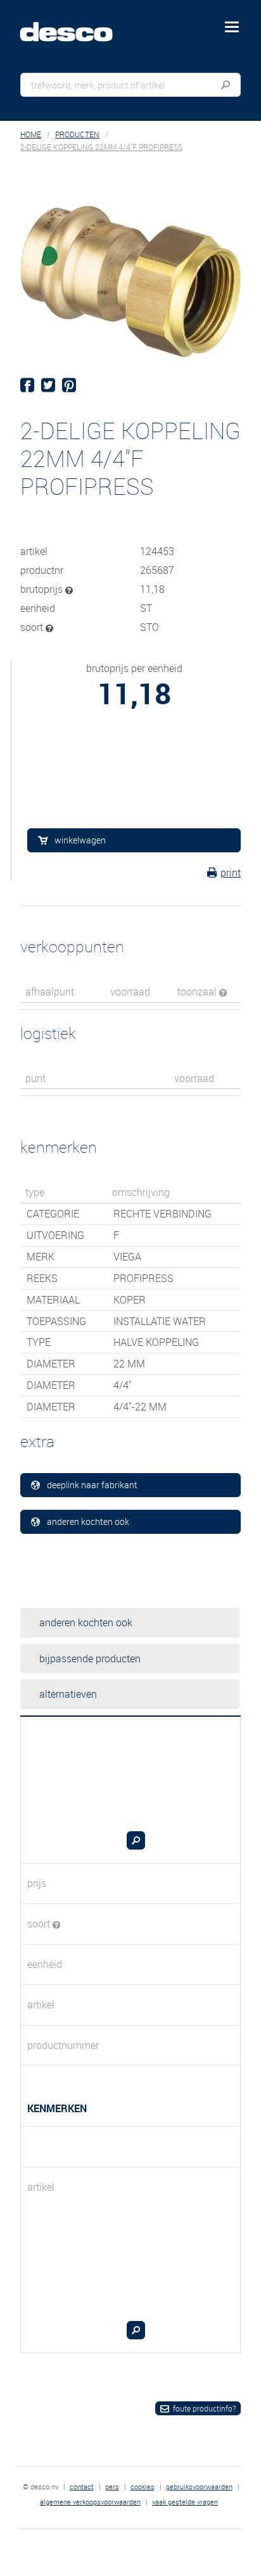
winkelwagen (80, 840)
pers (112, 2486)
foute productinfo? (204, 2408)
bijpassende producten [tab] (90, 1658)
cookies (143, 2486)
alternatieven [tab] (68, 1694)
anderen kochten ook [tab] (86, 1622)
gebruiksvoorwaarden (199, 2486)
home (31, 134)
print (231, 873)
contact (82, 2486)
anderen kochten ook (88, 1521)
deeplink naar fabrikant (92, 1485)
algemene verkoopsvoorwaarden (90, 2502)
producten (77, 134)
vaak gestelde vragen (185, 2502)
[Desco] (75, 25)
